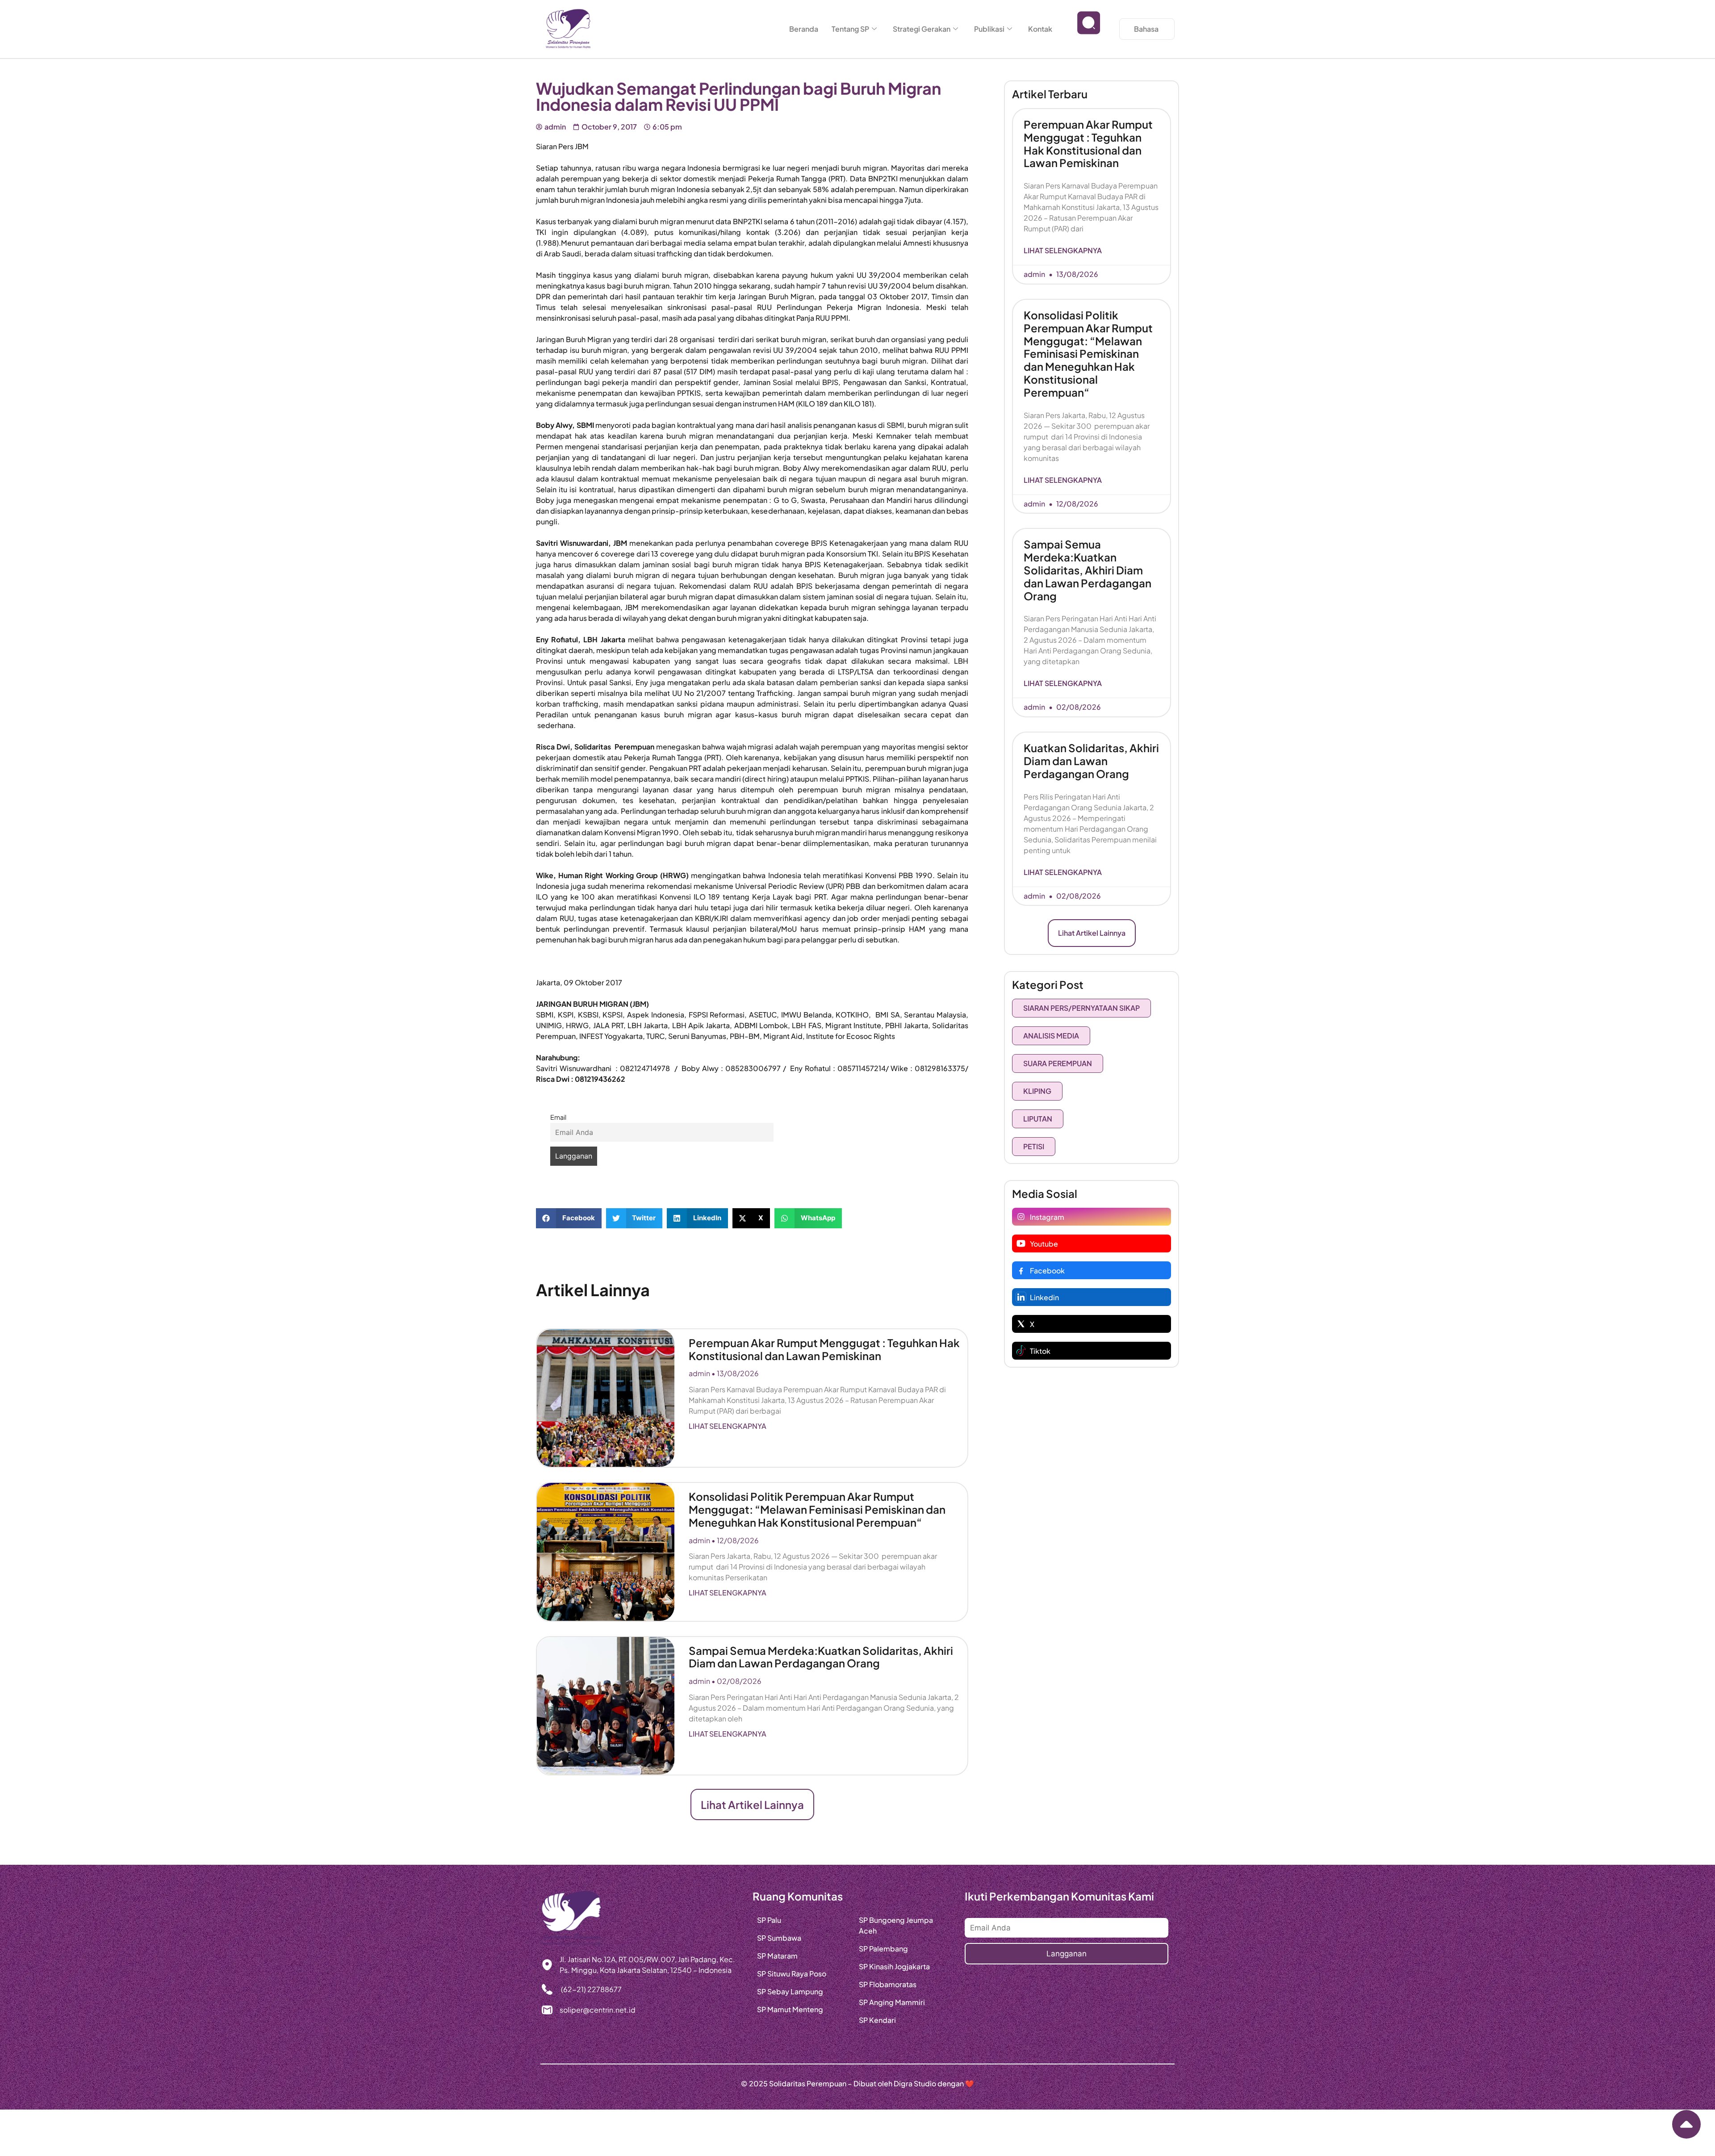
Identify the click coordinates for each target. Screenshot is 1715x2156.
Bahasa (1146, 29)
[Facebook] (1021, 1270)
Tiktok (1040, 1351)
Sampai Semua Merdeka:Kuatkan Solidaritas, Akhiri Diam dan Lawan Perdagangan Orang (821, 1657)
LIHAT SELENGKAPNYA (728, 1426)
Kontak (1040, 29)
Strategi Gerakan (922, 29)
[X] (1021, 1324)
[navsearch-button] (1089, 29)
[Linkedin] (1021, 1297)
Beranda (804, 29)
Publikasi (989, 29)
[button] (569, 1218)
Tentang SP (850, 29)
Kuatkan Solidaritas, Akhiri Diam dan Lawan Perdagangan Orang (1091, 761)
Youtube (1044, 1244)
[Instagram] (1021, 1217)
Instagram (1047, 1217)
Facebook (1047, 1271)
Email (558, 1117)
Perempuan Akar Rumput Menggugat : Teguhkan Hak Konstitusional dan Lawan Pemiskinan (824, 1349)
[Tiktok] (1021, 1351)
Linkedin (1044, 1297)
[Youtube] (1021, 1243)
